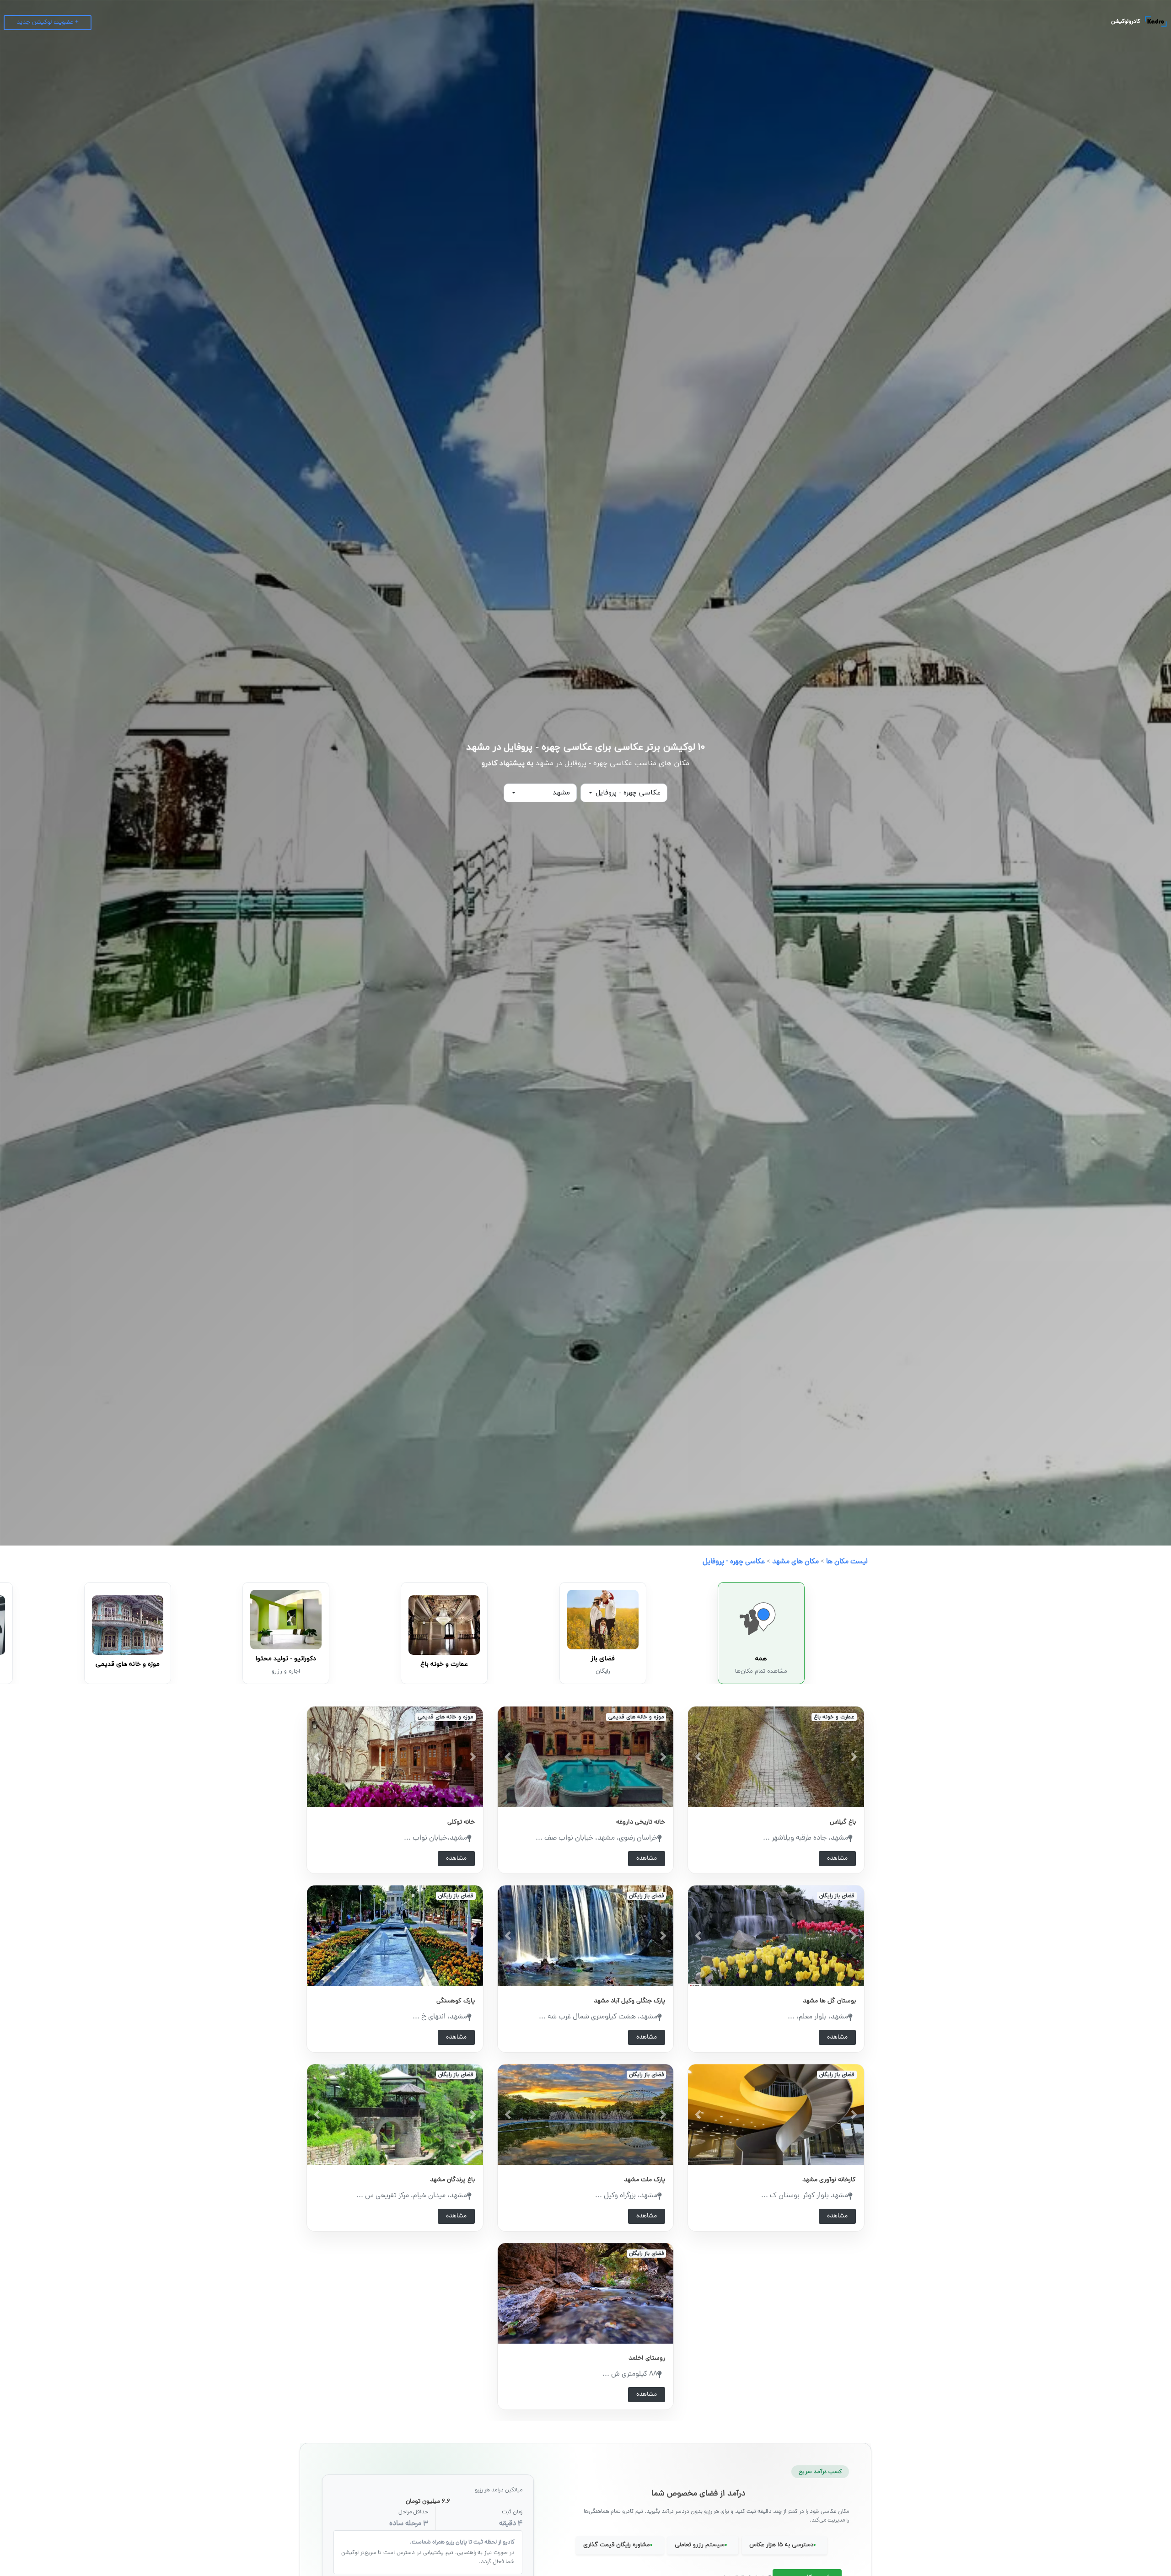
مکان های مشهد (795, 1562)
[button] (698, 1757)
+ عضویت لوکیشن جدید (48, 23)
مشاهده (837, 1859)
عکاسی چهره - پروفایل (734, 1562)
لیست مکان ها (847, 1562)
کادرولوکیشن (1126, 22)
